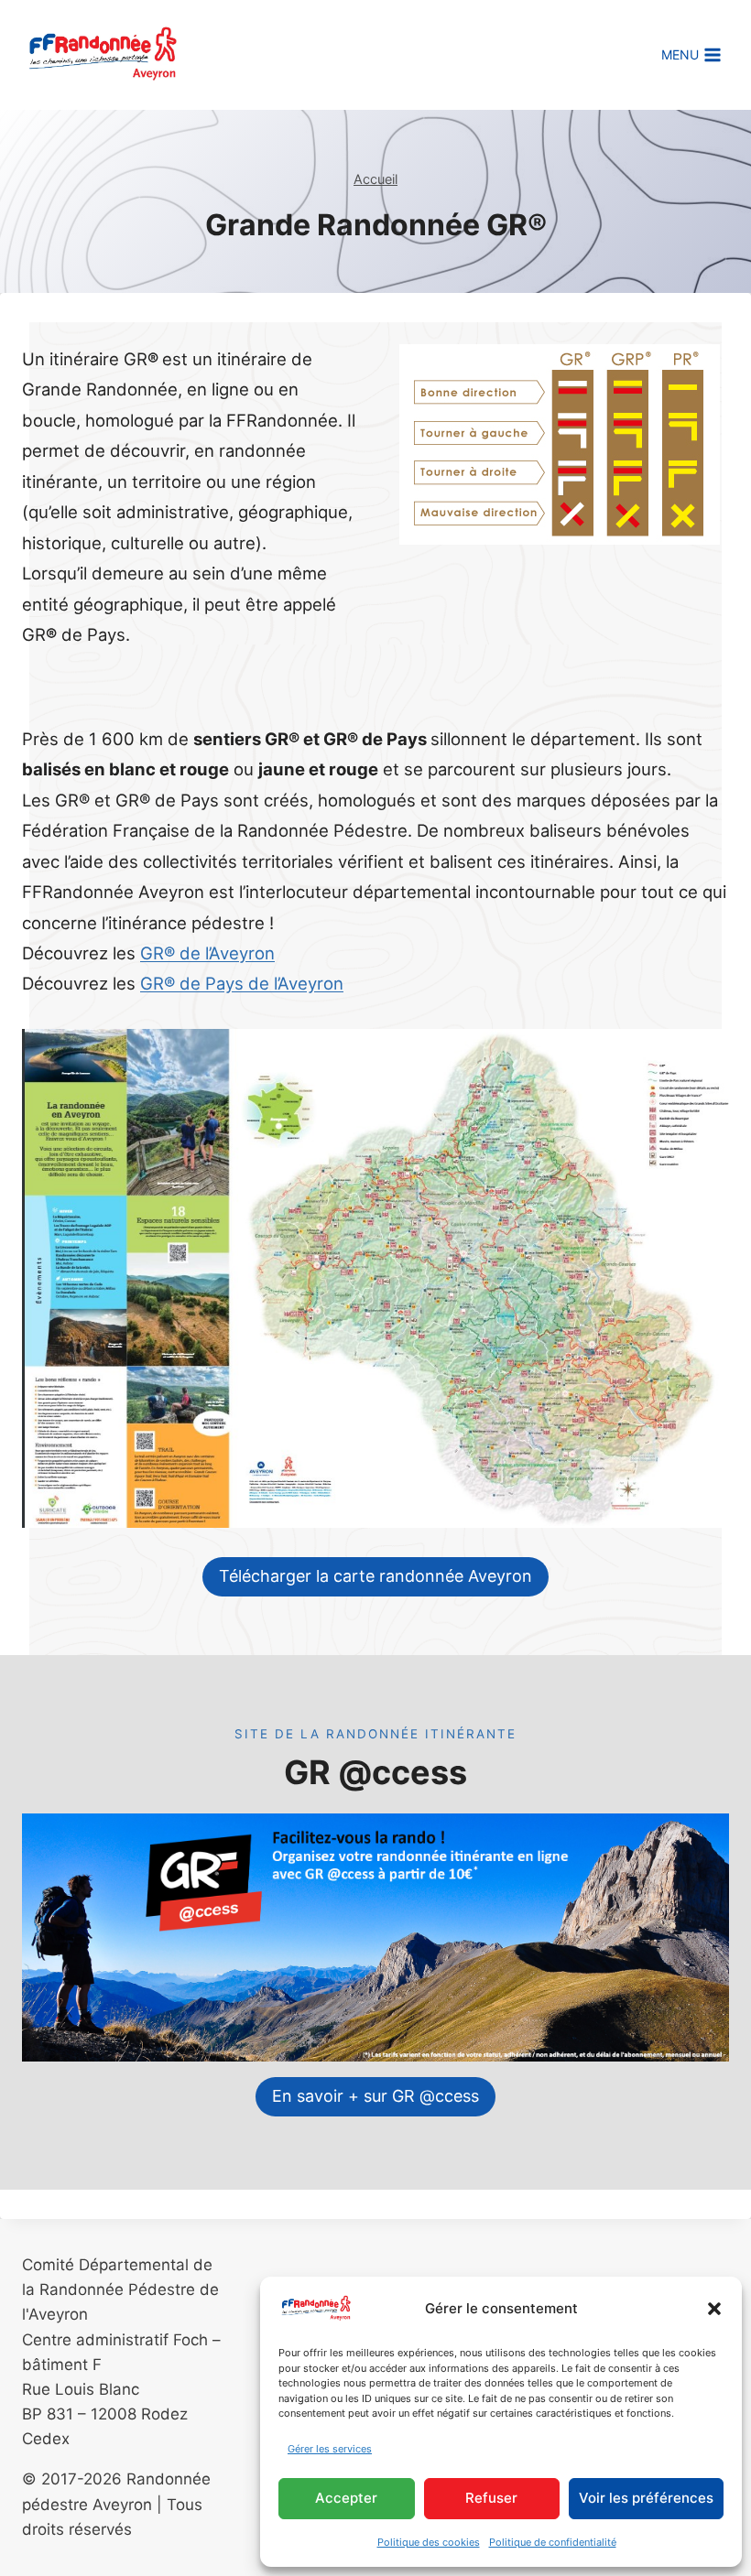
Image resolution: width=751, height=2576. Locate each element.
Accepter (346, 2498)
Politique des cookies (429, 2542)
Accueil (375, 179)
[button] (714, 2309)
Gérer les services (330, 2449)
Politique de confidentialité (553, 2542)
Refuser (491, 2498)
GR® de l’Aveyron (207, 953)
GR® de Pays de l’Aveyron (242, 983)
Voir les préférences (646, 2498)
